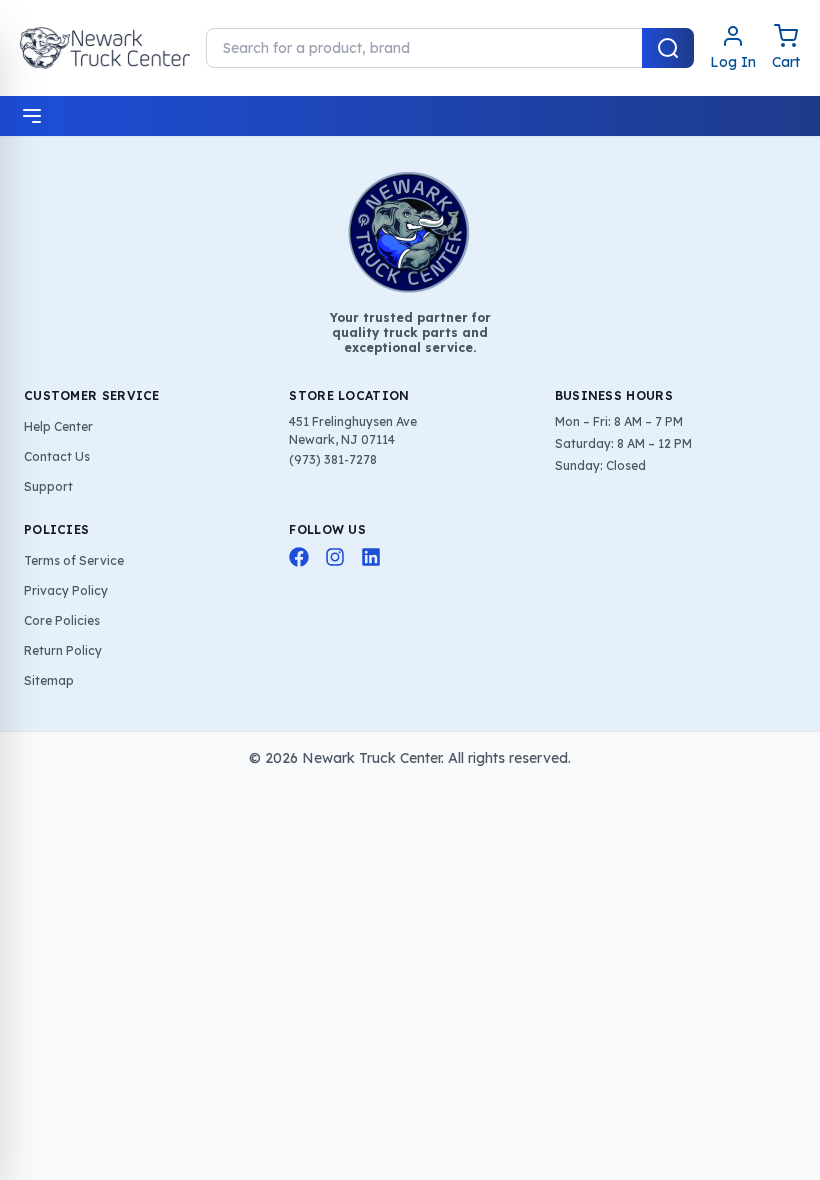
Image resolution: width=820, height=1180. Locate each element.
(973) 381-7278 (333, 459)
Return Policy (63, 650)
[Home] (105, 48)
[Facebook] (299, 557)
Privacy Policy (66, 590)
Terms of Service (74, 560)
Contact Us (57, 456)
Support (48, 486)
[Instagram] (335, 557)
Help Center (58, 426)
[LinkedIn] (371, 557)
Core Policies (62, 620)
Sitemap (49, 680)
